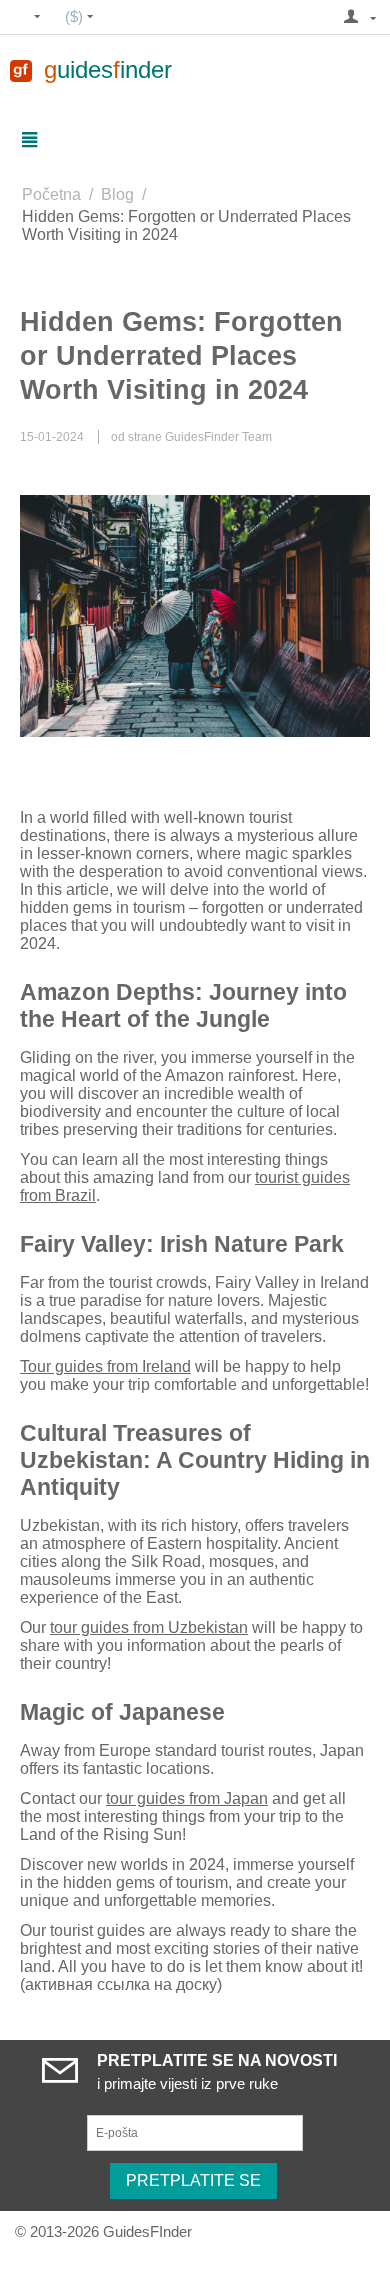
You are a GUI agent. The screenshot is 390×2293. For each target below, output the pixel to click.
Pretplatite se (193, 2180)
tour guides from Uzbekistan (149, 1627)
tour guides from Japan (187, 1798)
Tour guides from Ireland (105, 1366)
